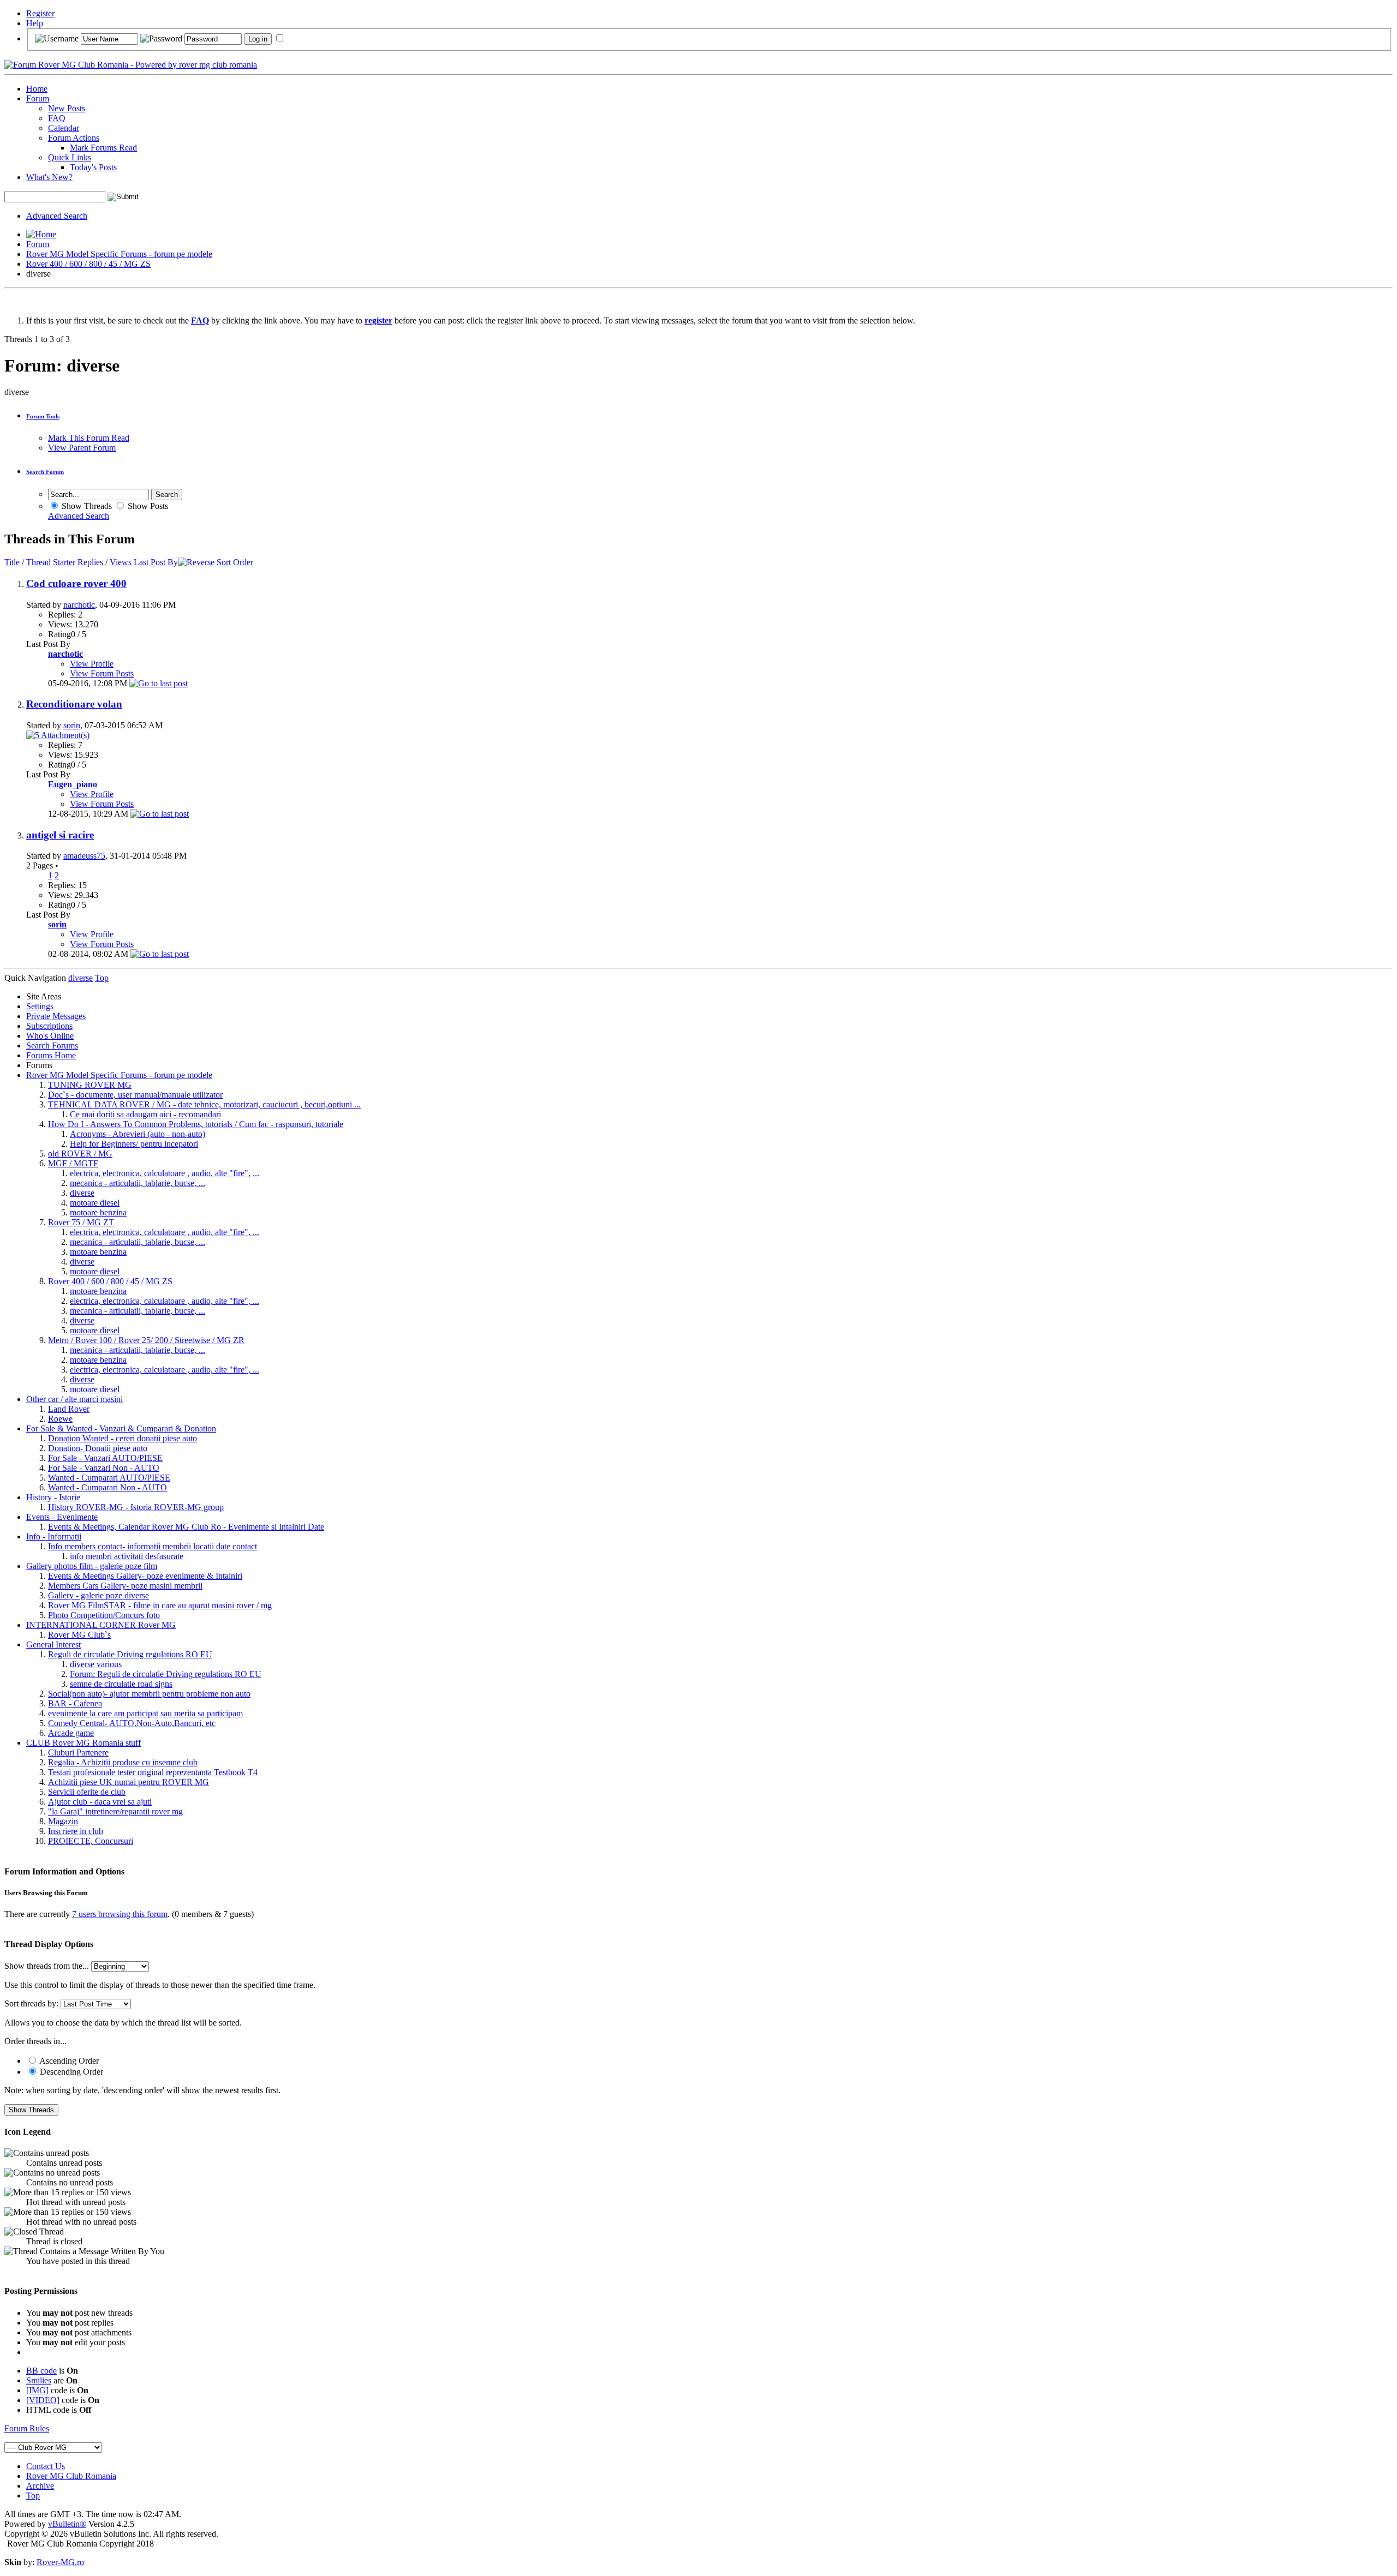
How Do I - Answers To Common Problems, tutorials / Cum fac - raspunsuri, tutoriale (196, 1124)
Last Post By (156, 562)
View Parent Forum (82, 448)
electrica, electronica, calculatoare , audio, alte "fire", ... (165, 1173)
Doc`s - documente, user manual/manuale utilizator (135, 1095)
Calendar (64, 128)
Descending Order (70, 2072)
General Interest (53, 1645)
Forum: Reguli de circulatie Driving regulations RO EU (166, 1674)
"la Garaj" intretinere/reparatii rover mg (115, 1811)
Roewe (60, 1419)
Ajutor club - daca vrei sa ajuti (100, 1802)
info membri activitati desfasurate (127, 1556)
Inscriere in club (76, 1831)
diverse (82, 1193)
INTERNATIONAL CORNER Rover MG (101, 1625)
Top (102, 978)
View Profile (92, 664)
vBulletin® (67, 2524)
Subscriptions (49, 1026)
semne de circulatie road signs (121, 1684)
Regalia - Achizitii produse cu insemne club (123, 1762)
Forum (38, 98)
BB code (41, 2371)
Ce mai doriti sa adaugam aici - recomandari (145, 1114)
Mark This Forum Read (89, 438)
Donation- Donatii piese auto (98, 1448)
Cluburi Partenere (78, 1753)
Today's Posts (93, 167)
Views (121, 562)
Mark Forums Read (103, 148)
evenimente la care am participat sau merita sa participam (145, 1713)
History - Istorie (53, 1497)
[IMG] (37, 2390)
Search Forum (45, 472)
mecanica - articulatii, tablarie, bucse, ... (138, 1183)
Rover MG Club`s (79, 1635)
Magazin (63, 1821)
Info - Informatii (54, 1536)
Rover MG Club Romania (71, 2476)
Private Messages (56, 1016)
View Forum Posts (102, 673)
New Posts (67, 108)
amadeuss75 (84, 856)
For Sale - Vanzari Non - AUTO (104, 1468)
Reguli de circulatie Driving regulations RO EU (130, 1654)
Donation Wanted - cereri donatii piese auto (123, 1438)
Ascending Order (68, 2061)
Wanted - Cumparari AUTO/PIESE (109, 1478)
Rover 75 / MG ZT (81, 1222)
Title (12, 562)
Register (40, 13)
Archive (40, 2486)
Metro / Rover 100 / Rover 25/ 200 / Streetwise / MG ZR (146, 1340)
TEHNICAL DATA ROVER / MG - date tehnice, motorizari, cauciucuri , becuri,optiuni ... (204, 1104)
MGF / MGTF (73, 1163)
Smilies (39, 2380)
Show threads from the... (47, 1966)
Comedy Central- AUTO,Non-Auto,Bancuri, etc (132, 1723)
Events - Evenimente (62, 1517)
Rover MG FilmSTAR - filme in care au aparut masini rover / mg (160, 1605)
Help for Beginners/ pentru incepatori (134, 1144)
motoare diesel (95, 1203)
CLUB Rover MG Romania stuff (83, 1743)
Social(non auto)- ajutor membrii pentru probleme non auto (149, 1694)
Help (35, 23)
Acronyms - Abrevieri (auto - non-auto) (138, 1134)
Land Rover (69, 1409)
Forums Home (51, 1055)
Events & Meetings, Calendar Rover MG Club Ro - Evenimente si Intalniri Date (186, 1527)
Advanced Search (57, 216)
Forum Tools (43, 416)
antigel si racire (60, 835)
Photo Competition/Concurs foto (104, 1615)
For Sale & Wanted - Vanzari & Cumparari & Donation (121, 1428)
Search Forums (52, 1046)
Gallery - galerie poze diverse (98, 1595)
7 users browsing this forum (120, 1914)
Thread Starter (51, 562)
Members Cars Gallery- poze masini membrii (125, 1586)
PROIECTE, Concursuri (91, 1841)
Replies (90, 562)
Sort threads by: (31, 2003)
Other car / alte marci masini (74, 1399)
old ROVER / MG (80, 1154)
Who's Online (50, 1036)
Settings (40, 1006)
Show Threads (86, 506)
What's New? (49, 177)
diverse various (96, 1664)
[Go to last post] (159, 683)
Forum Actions (74, 138)
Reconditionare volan (74, 704)
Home (37, 89)
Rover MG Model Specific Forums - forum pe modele (119, 254)
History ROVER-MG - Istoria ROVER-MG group (136, 1507)
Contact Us (46, 2466)
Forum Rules (27, 2428)
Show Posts (147, 506)
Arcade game (71, 1733)
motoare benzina (98, 1212)
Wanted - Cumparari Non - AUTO (108, 1487)
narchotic (79, 605)
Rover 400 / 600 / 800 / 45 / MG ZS (88, 264)
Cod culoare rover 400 (76, 583)
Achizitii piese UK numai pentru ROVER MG (129, 1782)
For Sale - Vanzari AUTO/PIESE (105, 1458)
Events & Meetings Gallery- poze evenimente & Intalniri (145, 1576)
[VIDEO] (43, 2400)
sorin (72, 725)
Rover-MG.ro (60, 2562)
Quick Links (70, 157)
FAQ (57, 118)
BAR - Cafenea (75, 1703)
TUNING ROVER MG (90, 1085)
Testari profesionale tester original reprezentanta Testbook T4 (153, 1772)
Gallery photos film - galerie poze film (92, 1566)
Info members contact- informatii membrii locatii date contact (153, 1546)
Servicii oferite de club (87, 1792)
